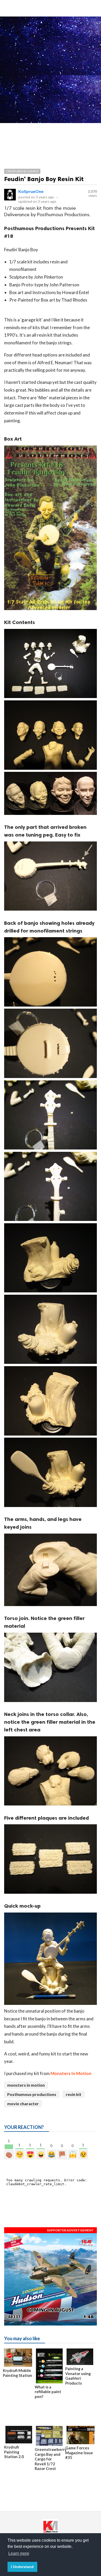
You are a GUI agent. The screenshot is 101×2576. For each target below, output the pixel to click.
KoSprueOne (31, 191)
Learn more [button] (19, 2553)
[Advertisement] (51, 69)
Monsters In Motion (71, 2073)
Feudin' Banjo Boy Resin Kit (44, 179)
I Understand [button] (22, 2567)
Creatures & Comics (22, 171)
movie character (23, 2104)
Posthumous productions (32, 2094)
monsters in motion (26, 2085)
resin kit (74, 2094)
